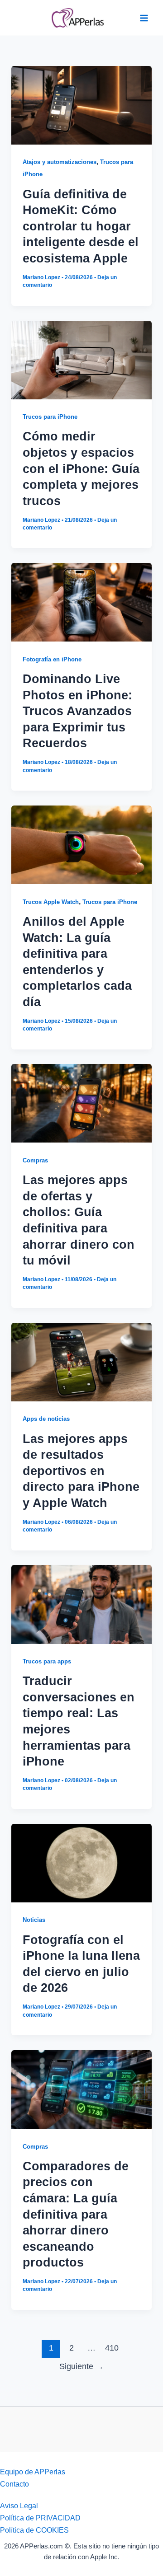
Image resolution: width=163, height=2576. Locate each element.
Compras (35, 1160)
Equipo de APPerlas (33, 2472)
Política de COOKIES (34, 2530)
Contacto (14, 2484)
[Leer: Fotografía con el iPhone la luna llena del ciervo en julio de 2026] (81, 1862)
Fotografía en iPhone (52, 659)
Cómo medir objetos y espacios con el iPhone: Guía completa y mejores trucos (81, 468)
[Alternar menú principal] (144, 18)
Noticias (34, 1920)
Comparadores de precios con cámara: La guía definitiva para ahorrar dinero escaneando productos (76, 2214)
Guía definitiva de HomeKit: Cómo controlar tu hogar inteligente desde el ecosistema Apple (81, 226)
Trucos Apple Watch (51, 902)
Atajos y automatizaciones (60, 162)
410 (112, 2348)
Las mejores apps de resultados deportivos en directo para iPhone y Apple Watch (81, 1471)
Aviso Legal (19, 2506)
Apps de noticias (46, 1419)
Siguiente (81, 2366)
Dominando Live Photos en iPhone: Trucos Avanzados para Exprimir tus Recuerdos (77, 711)
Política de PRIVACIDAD (40, 2518)
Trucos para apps (47, 1661)
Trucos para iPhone (50, 417)
